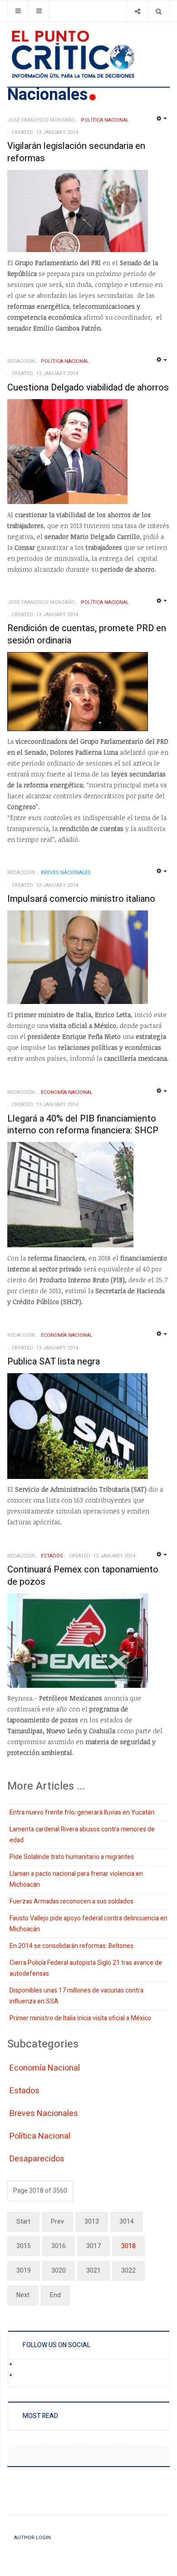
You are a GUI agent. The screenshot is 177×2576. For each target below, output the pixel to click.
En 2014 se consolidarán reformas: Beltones (71, 1946)
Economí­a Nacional (45, 2068)
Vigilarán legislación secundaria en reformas (76, 152)
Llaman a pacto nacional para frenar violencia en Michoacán (76, 1879)
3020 (59, 2271)
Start (23, 2222)
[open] (18, 11)
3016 (59, 2246)
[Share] (137, 11)
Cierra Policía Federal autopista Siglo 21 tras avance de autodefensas (86, 1968)
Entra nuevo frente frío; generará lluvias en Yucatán (82, 1812)
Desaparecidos (37, 2159)
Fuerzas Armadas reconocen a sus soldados (71, 1901)
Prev (57, 2222)
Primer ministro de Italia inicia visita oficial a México (80, 2018)
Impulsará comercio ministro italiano (81, 899)
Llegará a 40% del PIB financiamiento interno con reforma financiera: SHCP (83, 1125)
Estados (25, 2091)
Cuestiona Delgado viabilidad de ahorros (88, 388)
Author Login (32, 2538)
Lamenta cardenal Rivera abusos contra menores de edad (82, 1835)
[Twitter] (23, 2376)
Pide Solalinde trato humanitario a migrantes (72, 1857)
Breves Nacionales (44, 2114)
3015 (24, 2246)
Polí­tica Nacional (40, 2136)
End (55, 2295)
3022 (128, 2271)
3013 (92, 2222)
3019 (24, 2271)
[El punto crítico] (88, 54)
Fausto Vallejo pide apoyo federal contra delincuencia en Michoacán (88, 1924)
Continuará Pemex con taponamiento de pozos (83, 1576)
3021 (93, 2271)
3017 (93, 2246)
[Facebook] (23, 2365)
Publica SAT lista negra (54, 1362)
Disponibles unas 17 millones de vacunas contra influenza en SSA (76, 1996)
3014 (127, 2222)
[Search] (159, 11)
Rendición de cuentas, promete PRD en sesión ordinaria (87, 634)
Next (23, 2295)
